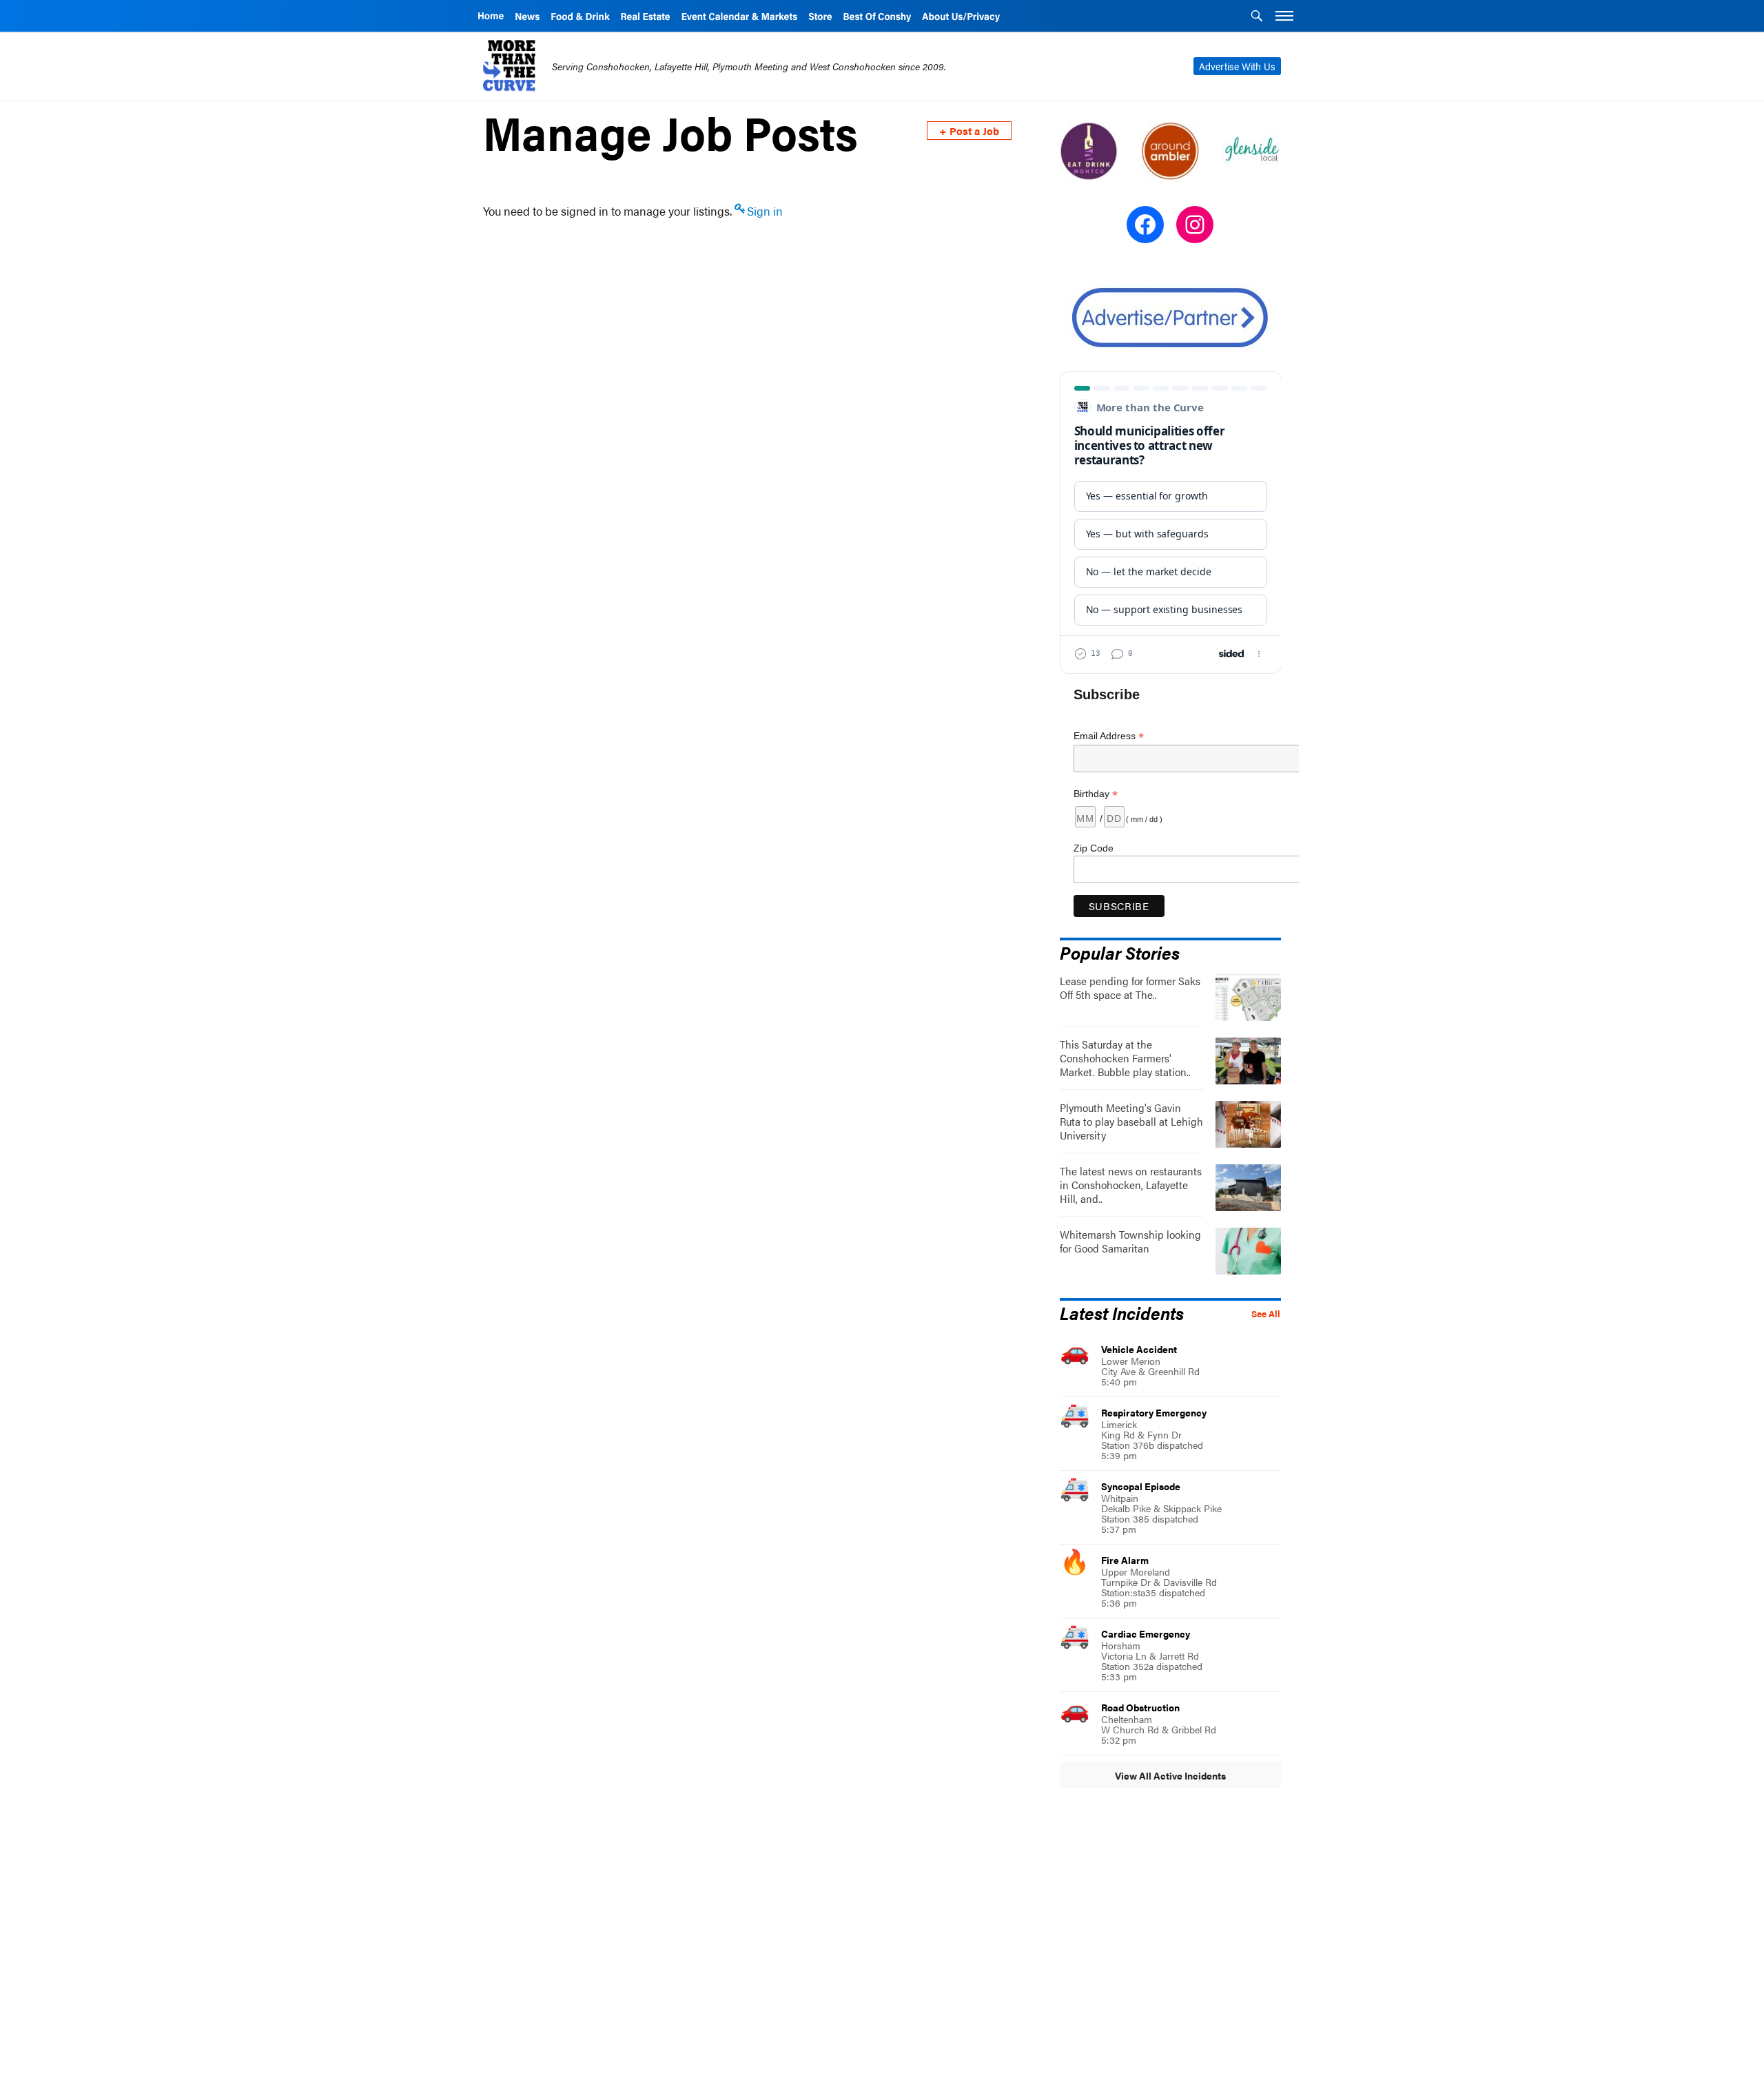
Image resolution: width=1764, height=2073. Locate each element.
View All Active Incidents (1170, 1775)
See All (1266, 1314)
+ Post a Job (969, 131)
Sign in (765, 211)
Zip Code (1094, 848)
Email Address (1109, 736)
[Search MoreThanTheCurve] (1257, 17)
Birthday (1096, 794)
